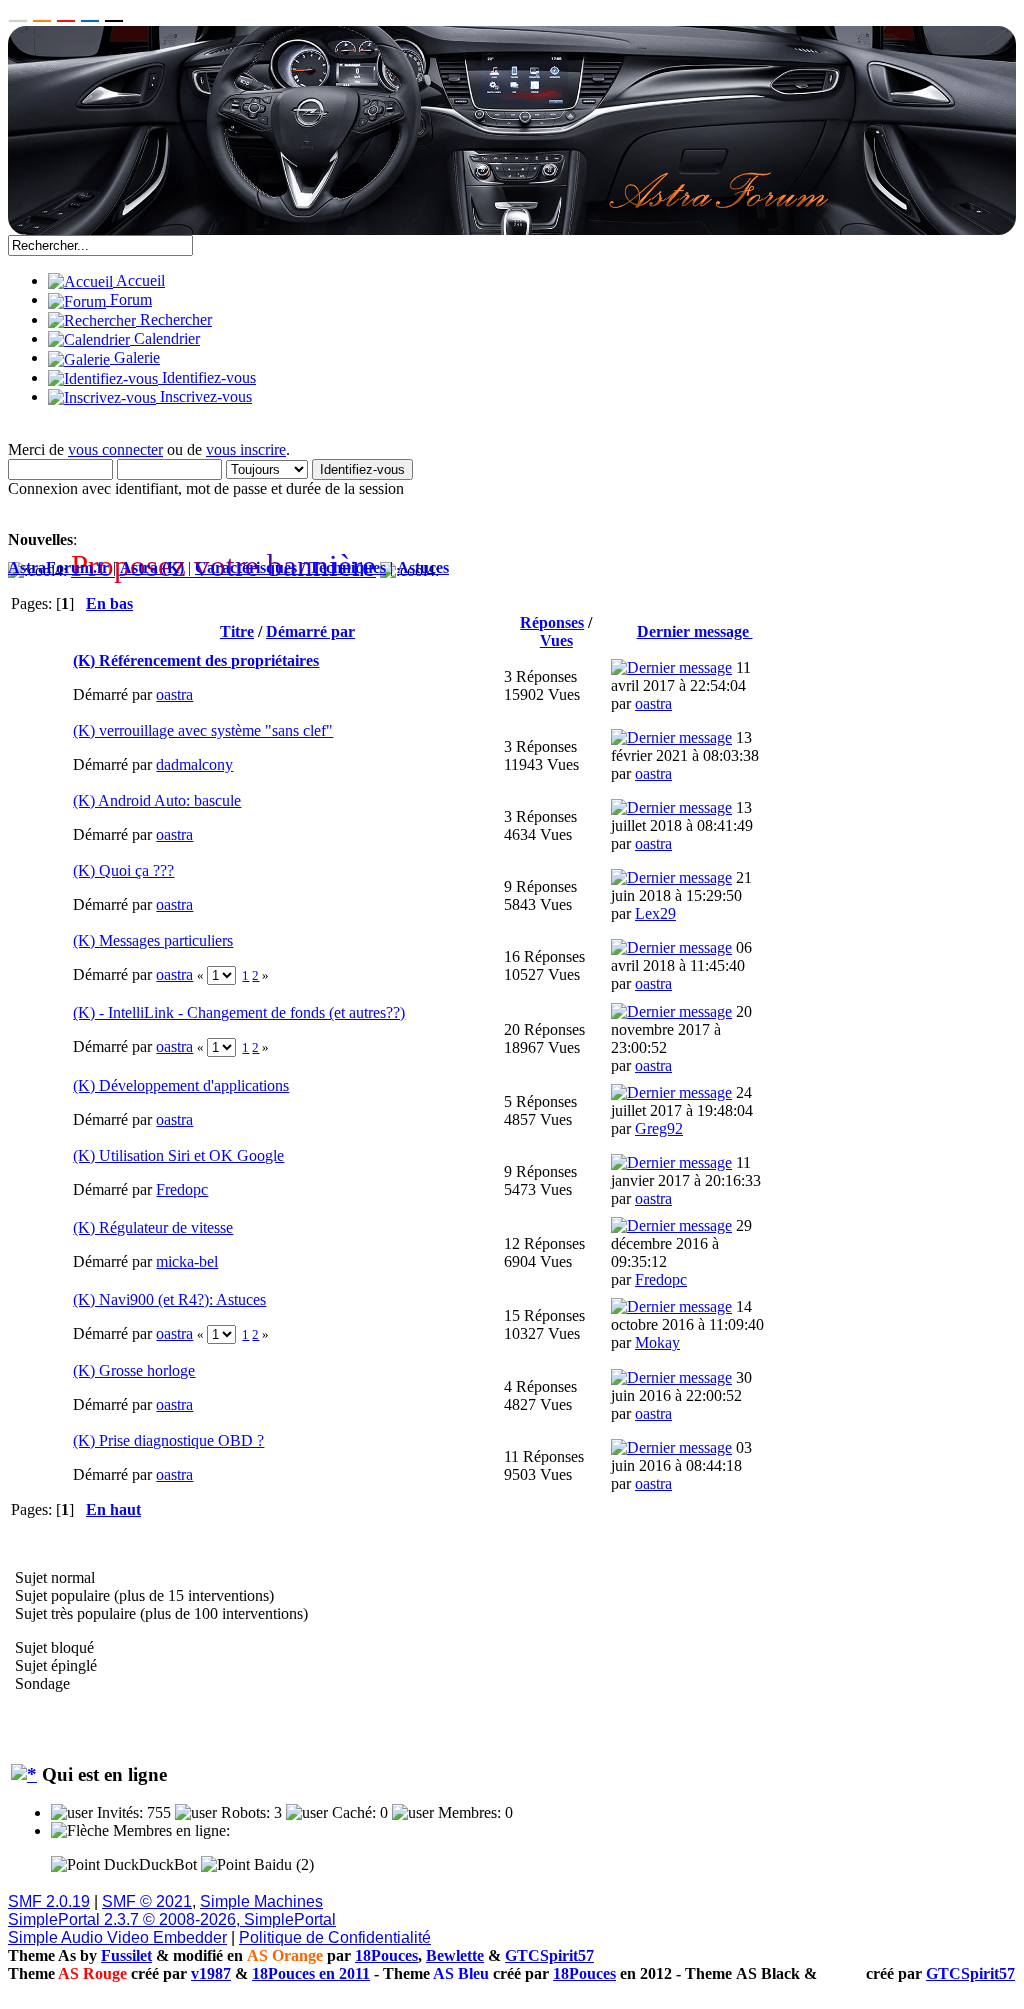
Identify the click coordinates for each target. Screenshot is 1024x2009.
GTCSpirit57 (549, 1955)
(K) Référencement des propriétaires (196, 660)
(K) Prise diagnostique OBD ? (168, 1440)
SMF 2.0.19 (49, 1901)
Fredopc (182, 1189)
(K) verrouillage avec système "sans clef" (203, 730)
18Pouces (386, 1955)
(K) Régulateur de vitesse (153, 1227)
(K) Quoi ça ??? (123, 870)
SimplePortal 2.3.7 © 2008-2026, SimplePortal (172, 1919)
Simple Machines (261, 1901)
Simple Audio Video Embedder (117, 1937)
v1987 (211, 1973)
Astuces (423, 567)
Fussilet (126, 1955)
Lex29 (655, 913)
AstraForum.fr (58, 567)
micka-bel (187, 1261)
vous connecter (115, 449)
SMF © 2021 (147, 1901)
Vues (556, 640)
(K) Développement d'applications (181, 1085)
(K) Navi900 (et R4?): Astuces (169, 1299)
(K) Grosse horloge (134, 1370)
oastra (174, 694)
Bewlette (455, 1955)
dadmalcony (194, 764)
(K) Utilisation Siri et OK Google (178, 1155)
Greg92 (659, 1128)
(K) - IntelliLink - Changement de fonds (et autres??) (239, 1012)
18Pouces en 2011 (311, 1973)
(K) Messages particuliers (153, 940)
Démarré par (310, 631)
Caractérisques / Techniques (290, 567)
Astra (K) (152, 567)
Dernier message (695, 631)
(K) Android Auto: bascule (157, 800)
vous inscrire (246, 449)
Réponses (552, 622)
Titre (237, 631)
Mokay (657, 1342)
